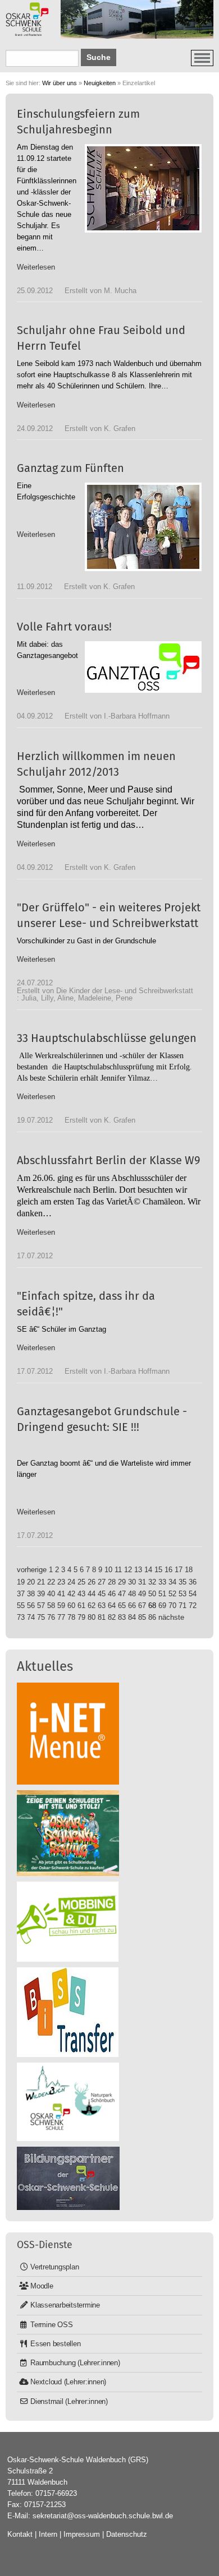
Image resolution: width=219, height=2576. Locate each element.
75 (41, 1617)
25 (81, 1582)
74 (31, 1617)
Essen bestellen (55, 2344)
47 (122, 1594)
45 (102, 1594)
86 (152, 1617)
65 (122, 1606)
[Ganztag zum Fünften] (143, 527)
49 (142, 1594)
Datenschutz (127, 2534)
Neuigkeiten (100, 83)
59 (61, 1606)
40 (51, 1594)
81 (102, 1617)
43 (81, 1594)
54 (193, 1594)
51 (162, 1594)
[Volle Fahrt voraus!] (143, 667)
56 (31, 1606)
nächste (171, 1617)
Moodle (42, 2286)
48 (132, 1594)
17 (179, 1570)
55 (21, 1606)
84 (132, 1617)
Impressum (82, 2534)
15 (158, 1570)
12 (128, 1570)
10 (108, 1570)
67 (142, 1606)
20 (31, 1582)
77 (61, 1617)
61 (81, 1606)
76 (51, 1617)
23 (61, 1582)
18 (189, 1570)
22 (51, 1582)
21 (41, 1582)
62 (92, 1606)
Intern (48, 2534)
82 (112, 1617)
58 (51, 1606)
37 (21, 1594)
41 (61, 1594)
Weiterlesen (36, 267)
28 (112, 1582)
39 (41, 1594)
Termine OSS (51, 2325)
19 (21, 1582)
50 (152, 1594)
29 (122, 1582)
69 (162, 1606)
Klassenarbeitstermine (65, 2305)
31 (142, 1582)
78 (71, 1617)
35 (182, 1582)
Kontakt (20, 2534)
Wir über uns (60, 83)
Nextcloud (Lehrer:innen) (68, 2382)
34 (172, 1582)
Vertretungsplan (54, 2267)
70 (172, 1606)
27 (102, 1582)
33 (162, 1582)
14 (148, 1570)
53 (182, 1594)
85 (142, 1617)
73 (21, 1617)
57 (41, 1606)
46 (112, 1594)
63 (102, 1606)
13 (138, 1570)
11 (118, 1570)
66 (132, 1606)
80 (92, 1617)
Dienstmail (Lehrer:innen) (69, 2401)
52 (172, 1594)
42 (71, 1594)
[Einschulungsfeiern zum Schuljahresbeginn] (143, 188)
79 (81, 1617)
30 (132, 1582)
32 (152, 1582)
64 (112, 1606)
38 (31, 1594)
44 (92, 1594)
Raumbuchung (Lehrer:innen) (75, 2363)
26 (92, 1582)
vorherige (32, 1570)
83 (122, 1617)
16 (168, 1570)
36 (193, 1582)
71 (182, 1606)
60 (71, 1606)
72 (193, 1606)
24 (71, 1582)
